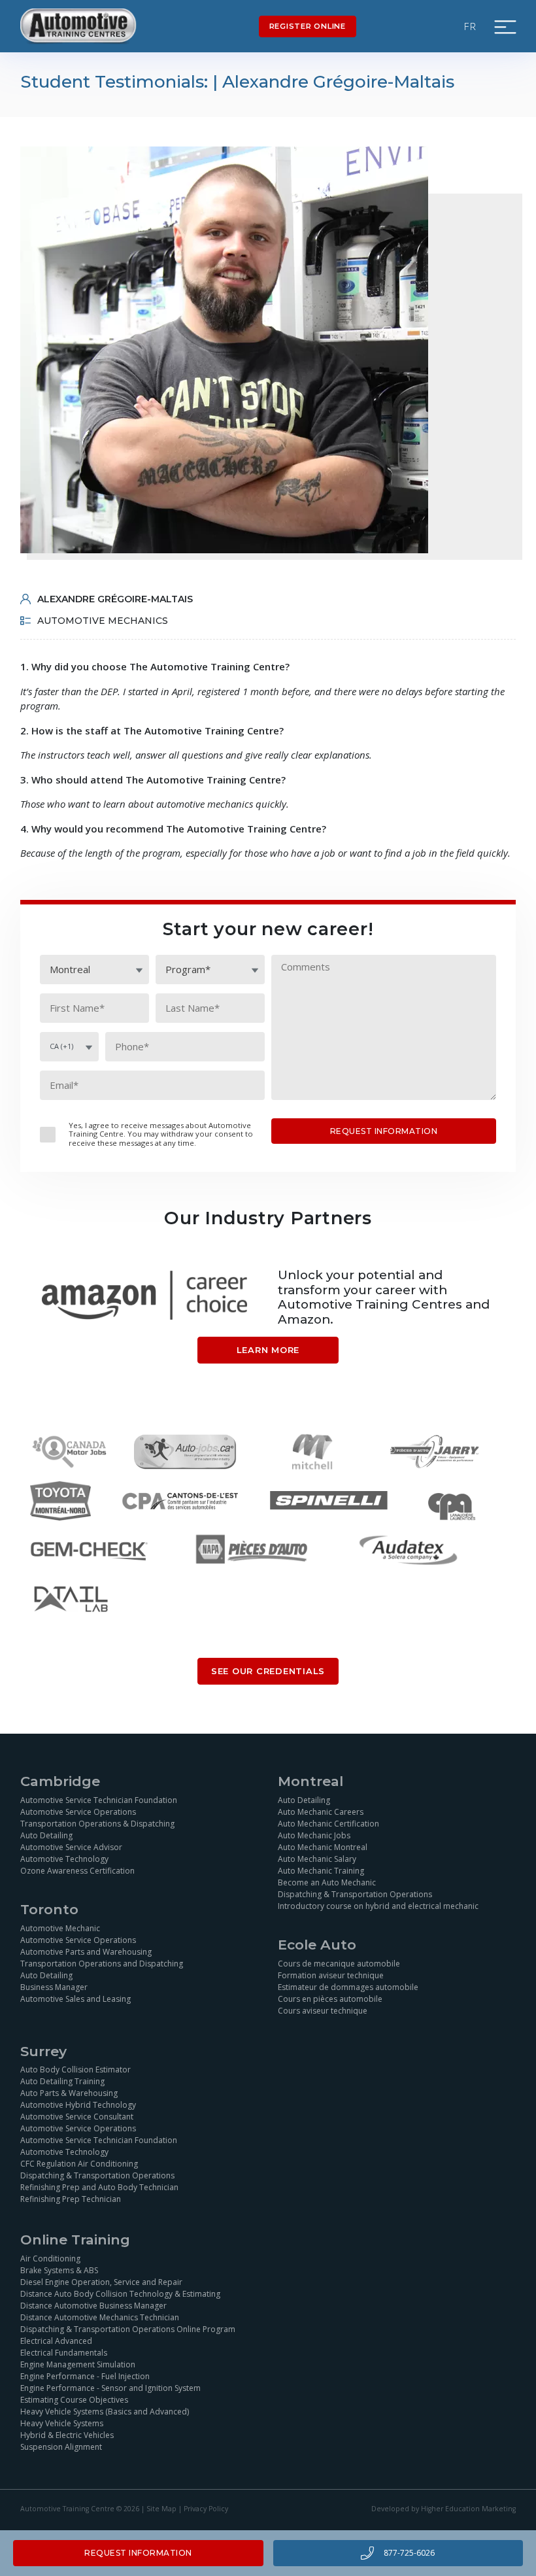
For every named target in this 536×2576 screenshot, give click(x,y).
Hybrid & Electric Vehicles (67, 2435)
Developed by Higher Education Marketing (444, 2509)
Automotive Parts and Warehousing (86, 1952)
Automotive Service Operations (78, 1812)
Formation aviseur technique (331, 1975)
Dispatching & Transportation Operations (355, 1894)
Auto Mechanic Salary (317, 1859)
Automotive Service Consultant (77, 2117)
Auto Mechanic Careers (321, 1812)
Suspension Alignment (61, 2447)
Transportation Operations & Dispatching (97, 1824)
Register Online (308, 26)
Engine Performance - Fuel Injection (85, 2376)
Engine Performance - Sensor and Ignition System (110, 2388)
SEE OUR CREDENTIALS (268, 1671)
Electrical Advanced (56, 2341)
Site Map (161, 2509)
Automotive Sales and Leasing (75, 1999)
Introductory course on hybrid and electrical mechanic (378, 1906)
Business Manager (54, 1987)
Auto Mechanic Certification (328, 1824)
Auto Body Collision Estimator (75, 2069)
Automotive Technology (64, 1859)
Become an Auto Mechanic (327, 1882)
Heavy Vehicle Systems (62, 2423)
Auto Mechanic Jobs (314, 1835)
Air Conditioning (50, 2258)
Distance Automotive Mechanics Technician (100, 2317)
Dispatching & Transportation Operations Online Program (128, 2329)
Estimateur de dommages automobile (348, 1987)
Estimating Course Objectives (74, 2400)
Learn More (268, 1350)
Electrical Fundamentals (64, 2353)
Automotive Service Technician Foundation (99, 1800)
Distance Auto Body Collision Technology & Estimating (120, 2294)
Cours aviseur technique (323, 2011)
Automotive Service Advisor (71, 1847)
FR (471, 26)
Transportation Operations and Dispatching (102, 1964)
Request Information (138, 2553)
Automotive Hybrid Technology (78, 2105)
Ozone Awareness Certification (77, 1871)
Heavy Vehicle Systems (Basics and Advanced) (105, 2412)
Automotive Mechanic (60, 1928)
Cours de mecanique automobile (339, 1964)
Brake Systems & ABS (59, 2270)
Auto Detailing (46, 1835)
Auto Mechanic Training (321, 1871)
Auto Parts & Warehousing (69, 2093)
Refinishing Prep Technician (71, 2199)
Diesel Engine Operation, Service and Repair (101, 2282)
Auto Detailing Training (62, 2081)
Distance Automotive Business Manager (93, 2306)
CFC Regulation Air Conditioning (79, 2164)
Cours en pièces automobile (330, 1999)
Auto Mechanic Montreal (323, 1847)
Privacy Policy (206, 2509)
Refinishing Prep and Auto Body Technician (99, 2187)
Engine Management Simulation (78, 2364)
